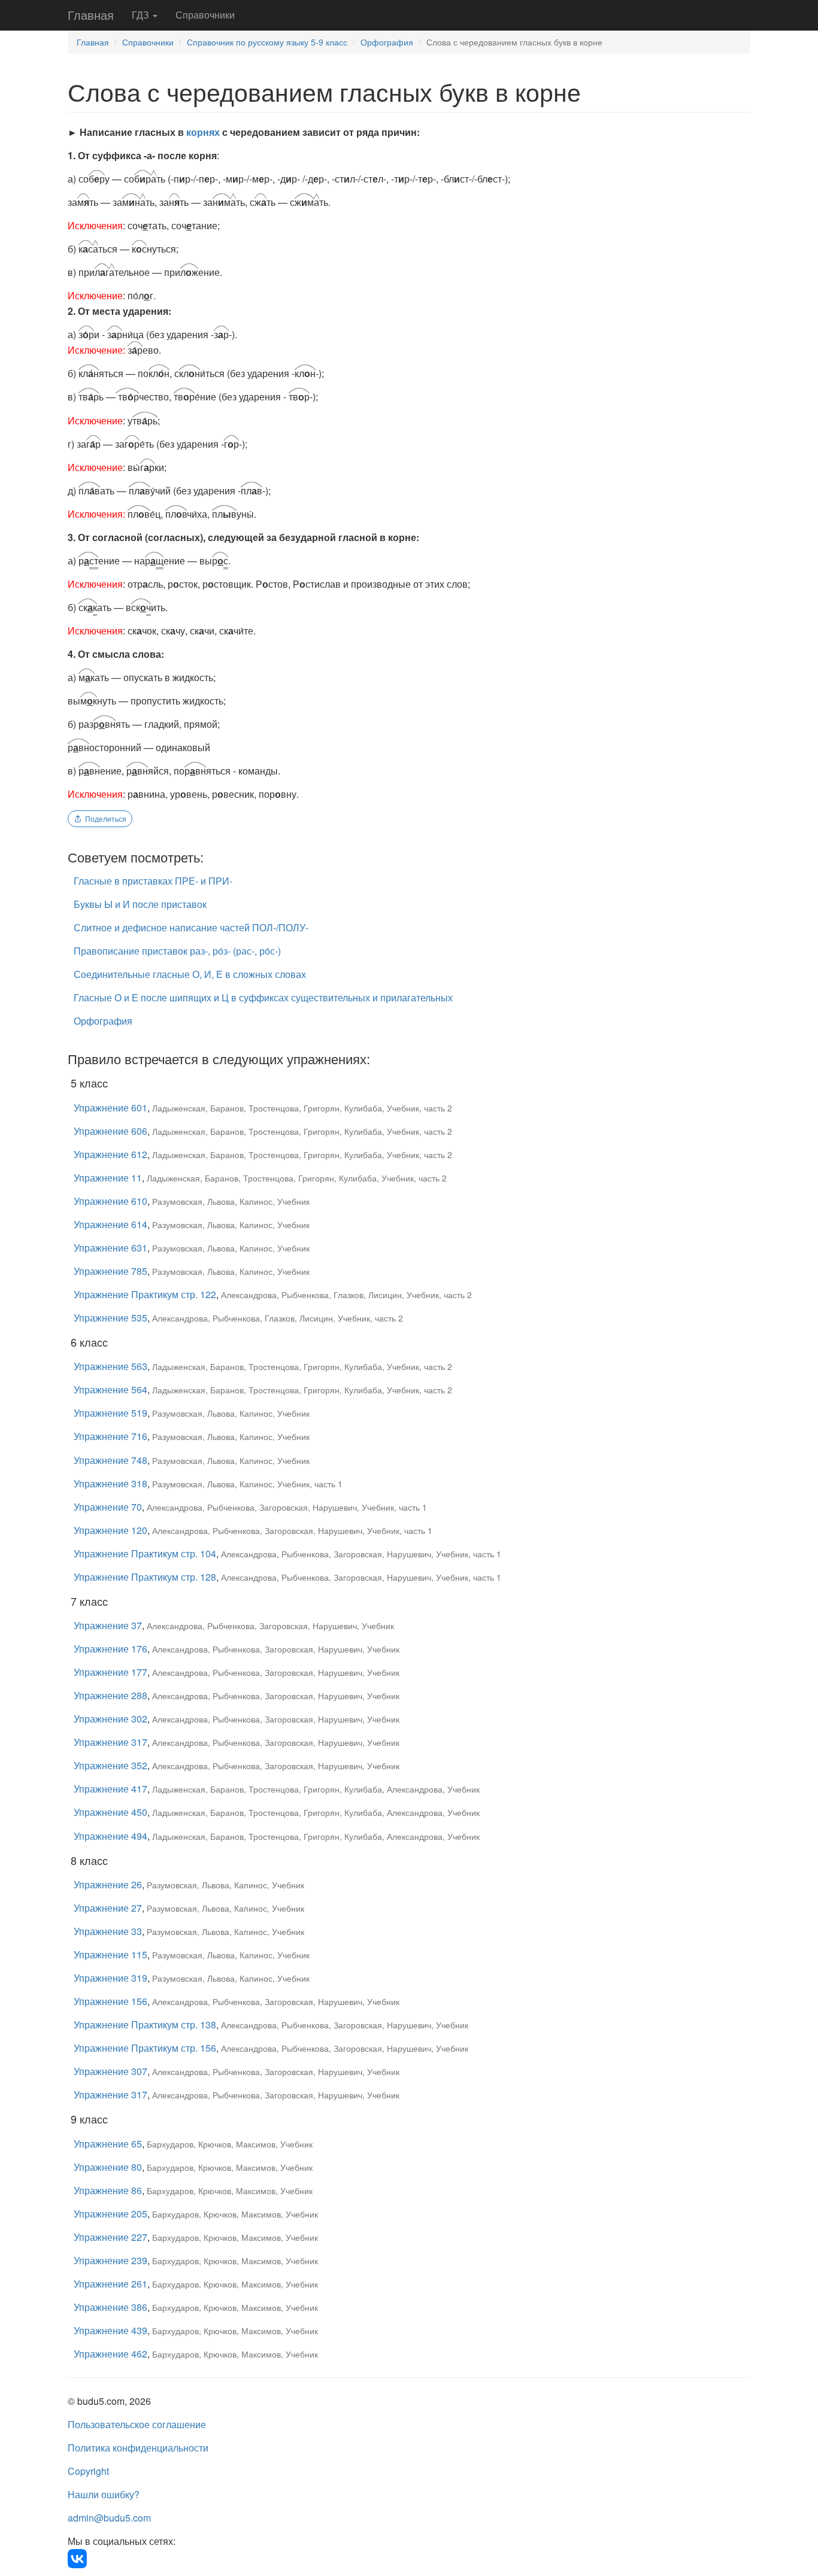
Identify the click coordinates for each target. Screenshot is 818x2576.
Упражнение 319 (110, 1978)
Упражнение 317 (110, 1742)
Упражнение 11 (108, 1178)
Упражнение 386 (110, 2307)
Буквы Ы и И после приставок (140, 904)
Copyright (88, 2471)
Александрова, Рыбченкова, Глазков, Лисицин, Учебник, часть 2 (346, 1295)
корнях (203, 132)
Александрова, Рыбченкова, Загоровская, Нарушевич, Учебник (270, 1626)
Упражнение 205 (110, 2214)
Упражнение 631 (110, 1248)
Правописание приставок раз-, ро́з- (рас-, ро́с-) (177, 951)
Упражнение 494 (110, 1836)
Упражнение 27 (108, 1908)
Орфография (387, 42)
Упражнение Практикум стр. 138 (145, 2024)
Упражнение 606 (110, 1131)
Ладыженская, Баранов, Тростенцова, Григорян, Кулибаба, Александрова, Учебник (316, 1789)
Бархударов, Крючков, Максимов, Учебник (230, 2144)
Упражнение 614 (110, 1224)
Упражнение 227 (110, 2237)
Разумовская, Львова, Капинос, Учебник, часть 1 (247, 1484)
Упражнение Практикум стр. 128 (145, 1577)
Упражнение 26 (108, 1884)
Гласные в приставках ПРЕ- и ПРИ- (153, 881)
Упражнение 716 (110, 1436)
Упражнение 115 (110, 1954)
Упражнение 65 (108, 2144)
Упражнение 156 (110, 2001)
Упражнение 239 (110, 2260)
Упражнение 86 (108, 2190)
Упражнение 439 (110, 2330)
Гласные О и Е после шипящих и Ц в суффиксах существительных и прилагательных (263, 997)
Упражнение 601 (110, 1108)
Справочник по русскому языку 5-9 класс (267, 42)
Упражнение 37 (108, 1625)
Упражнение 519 (110, 1413)
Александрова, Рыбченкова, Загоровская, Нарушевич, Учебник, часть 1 (287, 1507)
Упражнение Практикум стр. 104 (145, 1553)
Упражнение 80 (108, 2167)
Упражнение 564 (110, 1389)
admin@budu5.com (109, 2518)
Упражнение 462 (110, 2354)
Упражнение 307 (110, 2071)
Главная (91, 15)
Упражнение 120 (110, 1530)
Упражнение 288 (110, 1695)
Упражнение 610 (110, 1201)
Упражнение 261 (110, 2284)
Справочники (205, 15)
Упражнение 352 (110, 1765)
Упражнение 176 (110, 1649)
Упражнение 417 (110, 1789)
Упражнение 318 (110, 1483)
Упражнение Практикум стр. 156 (145, 2048)
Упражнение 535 (110, 1318)
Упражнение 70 (108, 1507)
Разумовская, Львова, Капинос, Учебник (231, 1201)
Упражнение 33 (108, 1931)
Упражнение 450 (110, 1812)
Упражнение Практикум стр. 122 (145, 1294)
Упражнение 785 (110, 1271)
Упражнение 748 (110, 1460)
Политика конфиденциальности (138, 2448)
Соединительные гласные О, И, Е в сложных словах (190, 974)
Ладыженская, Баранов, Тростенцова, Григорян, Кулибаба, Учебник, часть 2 (302, 1108)
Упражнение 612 (110, 1154)
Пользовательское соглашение (137, 2424)
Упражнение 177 (110, 1672)
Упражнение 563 (110, 1366)
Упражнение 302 (110, 1719)
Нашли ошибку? (104, 2494)
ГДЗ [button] (142, 15)
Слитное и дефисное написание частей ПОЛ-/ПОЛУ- (191, 927)
